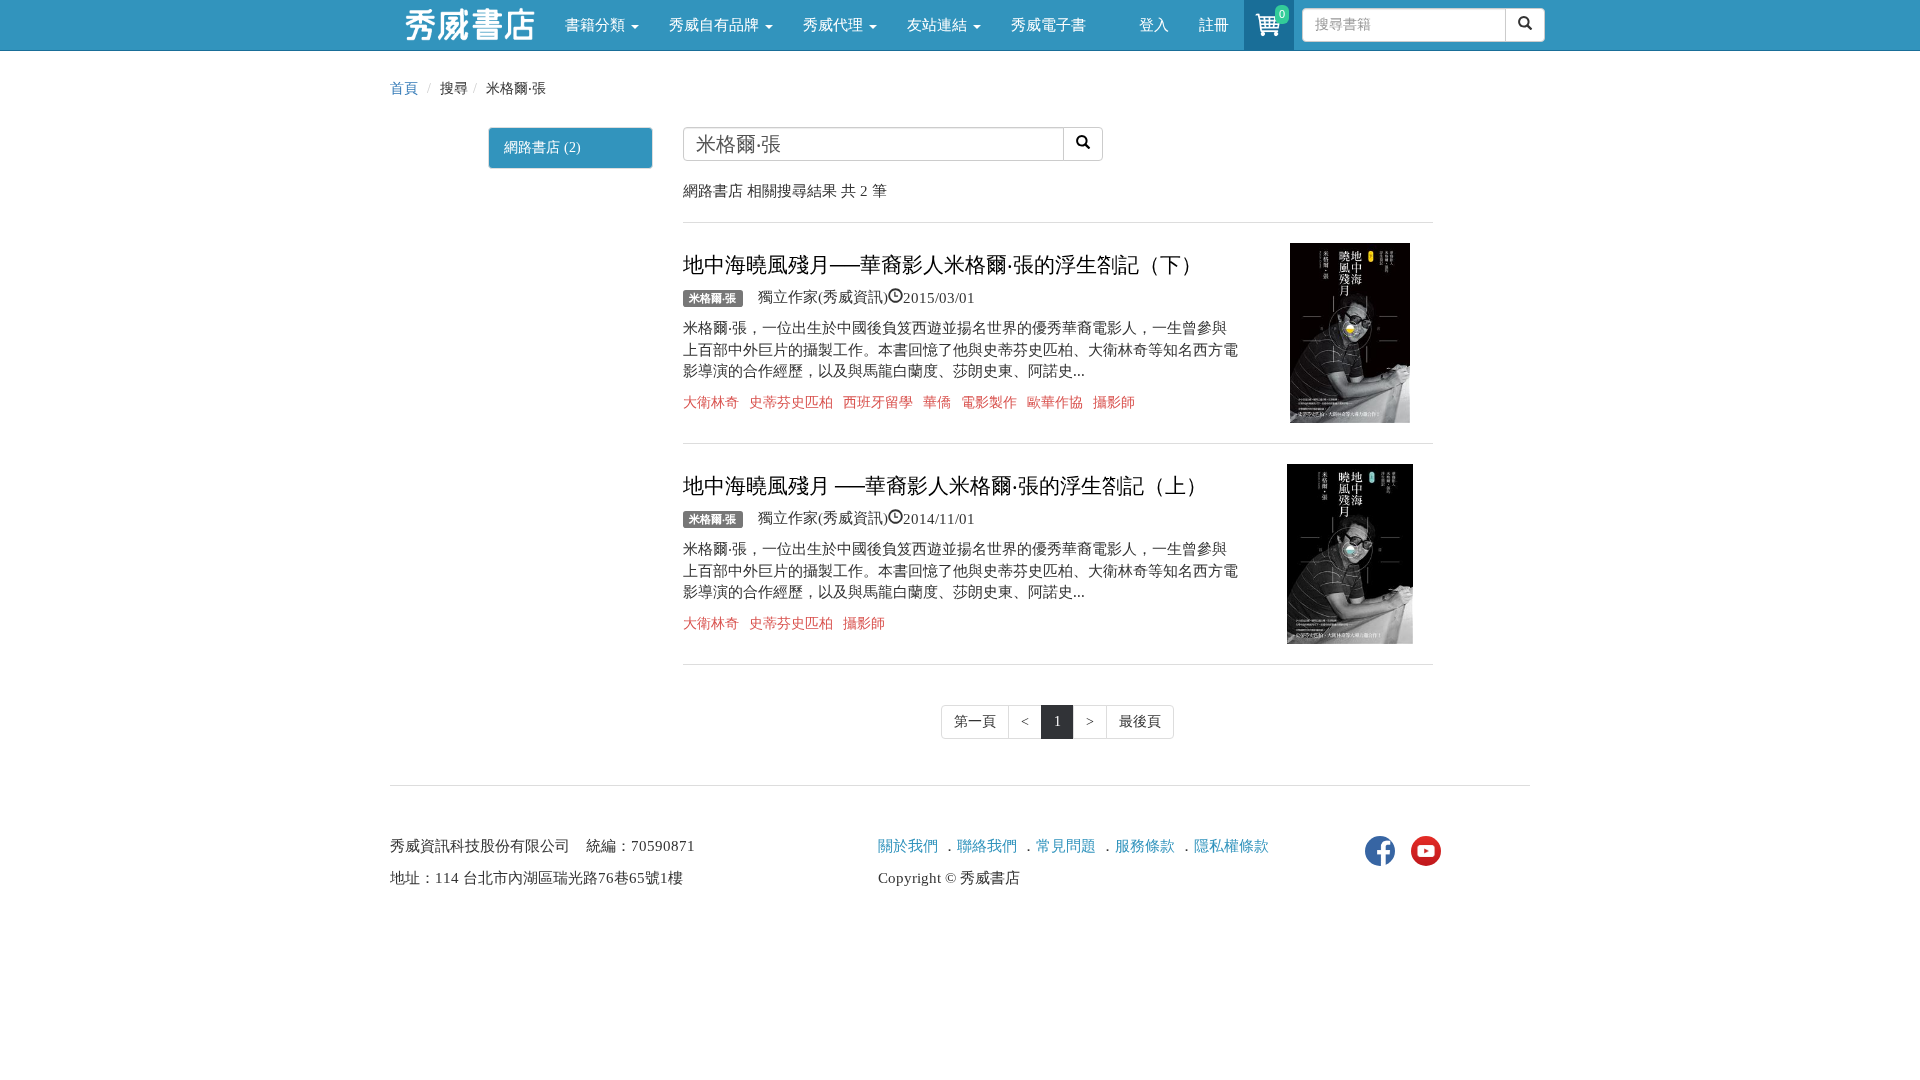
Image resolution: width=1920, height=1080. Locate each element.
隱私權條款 (1231, 846)
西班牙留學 (878, 402)
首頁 (404, 88)
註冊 (1214, 25)
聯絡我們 (987, 846)
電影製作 (989, 402)
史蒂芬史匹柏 (791, 402)
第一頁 (975, 721)
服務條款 (1145, 846)
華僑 (937, 402)
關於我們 (908, 846)
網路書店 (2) (542, 147)
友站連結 (939, 25)
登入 (1154, 25)
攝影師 (1114, 402)
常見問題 (1066, 846)
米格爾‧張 (712, 298)
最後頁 (1140, 721)
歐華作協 (1055, 402)
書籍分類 (597, 25)
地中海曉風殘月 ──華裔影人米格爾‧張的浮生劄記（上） (945, 486)
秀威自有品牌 (716, 25)
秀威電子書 (1048, 25)
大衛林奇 (711, 402)
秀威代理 (835, 25)
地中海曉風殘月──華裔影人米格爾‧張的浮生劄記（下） (942, 265)
